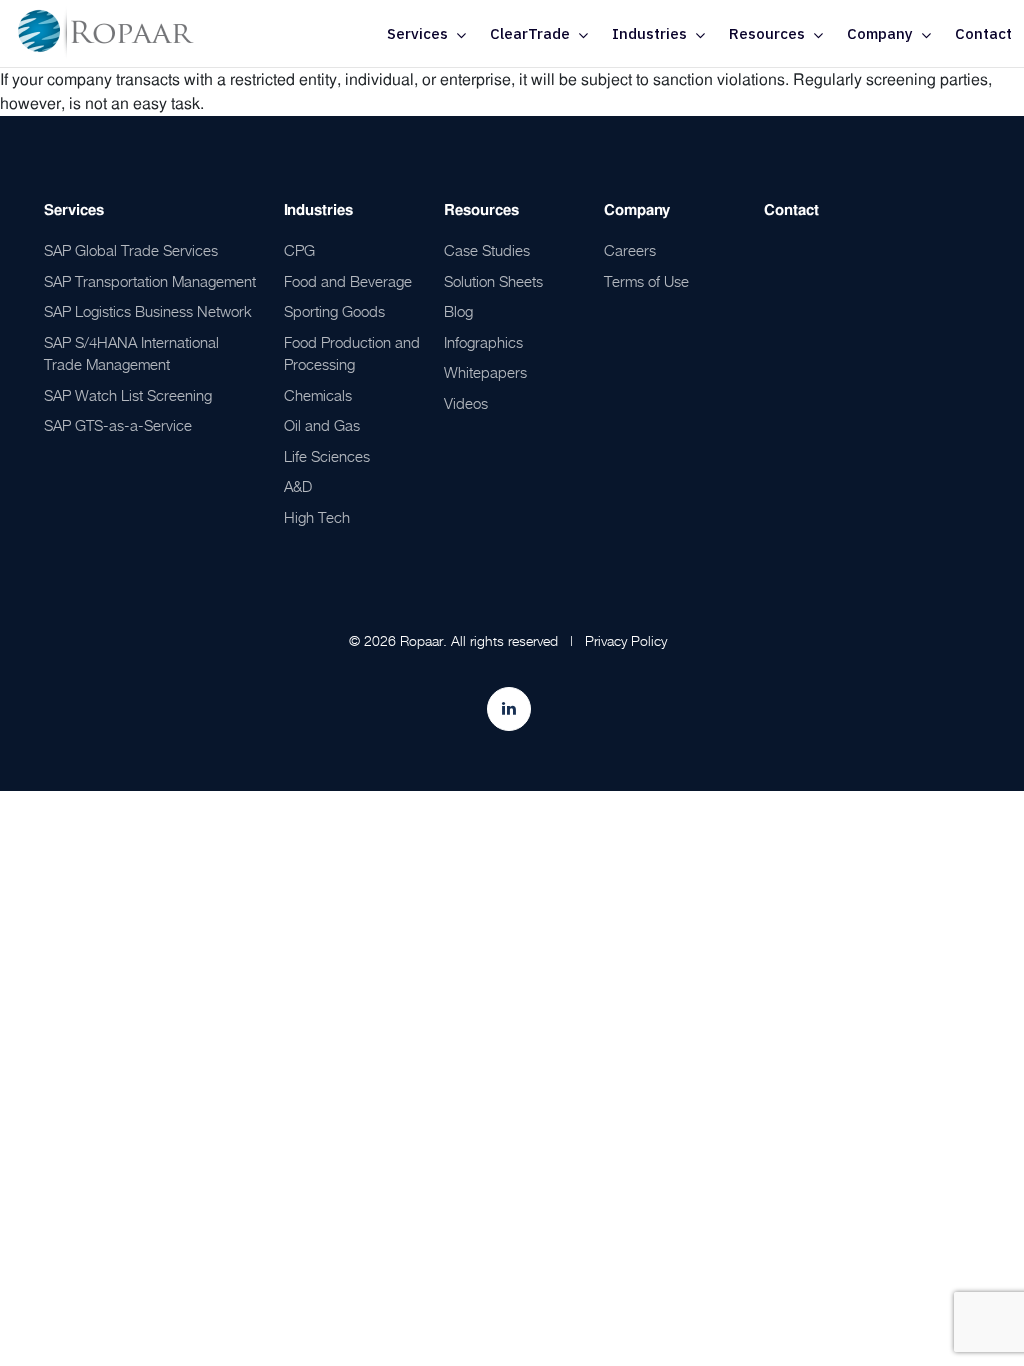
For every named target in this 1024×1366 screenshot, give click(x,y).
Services (417, 33)
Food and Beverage (348, 281)
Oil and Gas (322, 425)
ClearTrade (530, 33)
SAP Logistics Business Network (148, 311)
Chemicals (318, 395)
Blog (458, 311)
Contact (983, 33)
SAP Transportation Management (150, 281)
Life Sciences (327, 456)
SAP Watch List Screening (128, 395)
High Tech (317, 517)
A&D (298, 486)
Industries (649, 33)
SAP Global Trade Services (131, 250)
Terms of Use (646, 281)
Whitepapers (485, 372)
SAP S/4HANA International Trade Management (131, 353)
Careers (630, 250)
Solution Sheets (493, 281)
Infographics (483, 342)
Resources (767, 33)
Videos (466, 403)
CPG (299, 250)
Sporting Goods (334, 311)
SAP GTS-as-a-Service (118, 425)
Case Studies (487, 250)
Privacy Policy (626, 640)
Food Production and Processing (352, 353)
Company (880, 33)
